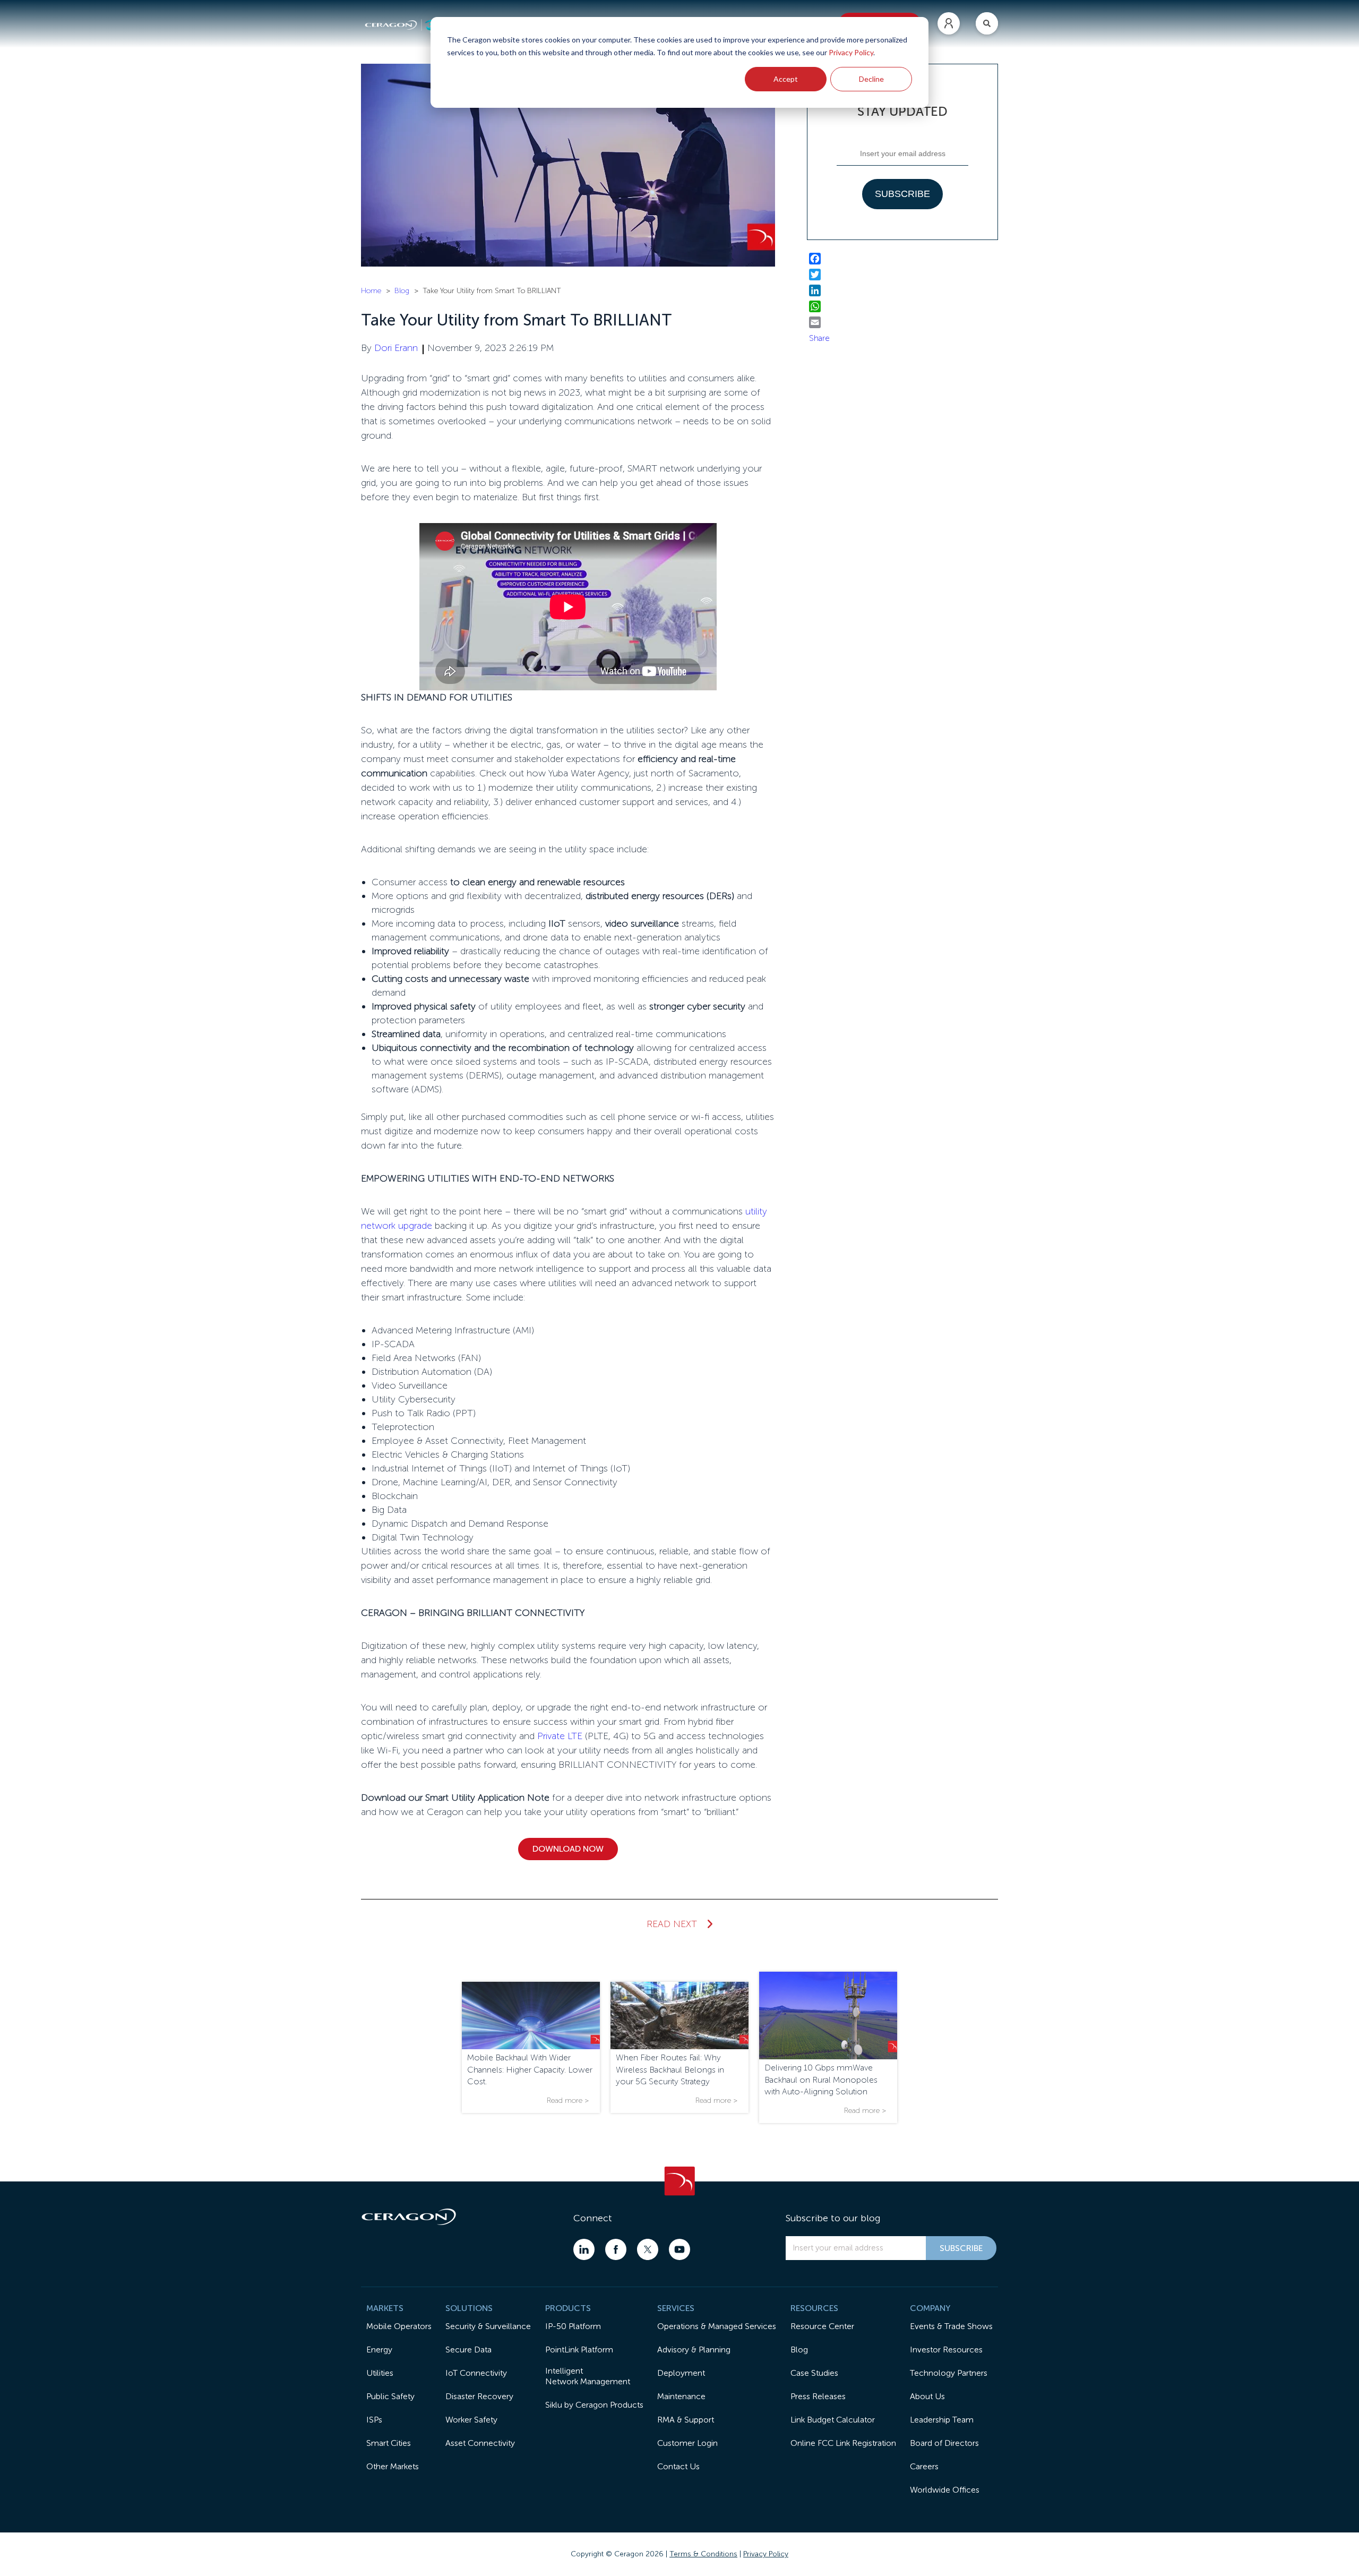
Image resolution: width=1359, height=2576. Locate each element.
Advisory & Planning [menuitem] (694, 2350)
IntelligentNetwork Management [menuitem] (588, 2376)
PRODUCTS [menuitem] (568, 2308)
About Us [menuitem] (927, 2396)
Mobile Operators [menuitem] (399, 2326)
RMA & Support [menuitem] (686, 2420)
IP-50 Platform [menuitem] (573, 2326)
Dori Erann (396, 348)
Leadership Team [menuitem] (942, 2420)
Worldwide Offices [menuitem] (945, 2490)
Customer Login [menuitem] (687, 2443)
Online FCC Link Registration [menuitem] (843, 2443)
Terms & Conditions (703, 2554)
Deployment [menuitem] (681, 2373)
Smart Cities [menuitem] (389, 2443)
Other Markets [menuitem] (393, 2466)
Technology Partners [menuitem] (949, 2373)
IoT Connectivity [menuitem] (476, 2373)
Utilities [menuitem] (380, 2373)
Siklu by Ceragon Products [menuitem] (594, 2405)
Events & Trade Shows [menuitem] (951, 2326)
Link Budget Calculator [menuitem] (833, 2420)
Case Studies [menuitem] (814, 2373)
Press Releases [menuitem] (818, 2396)
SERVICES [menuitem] (676, 2308)
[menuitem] (949, 23)
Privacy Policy (851, 52)
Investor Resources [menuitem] (946, 2350)
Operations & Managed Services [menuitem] (717, 2326)
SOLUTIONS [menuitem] (469, 2308)
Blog (402, 291)
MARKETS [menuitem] (385, 2308)
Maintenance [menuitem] (681, 2396)
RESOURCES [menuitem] (814, 2308)
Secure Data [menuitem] (468, 2350)
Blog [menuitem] (799, 2350)
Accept (786, 79)
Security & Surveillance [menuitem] (488, 2326)
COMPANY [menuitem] (930, 2308)
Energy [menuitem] (379, 2350)
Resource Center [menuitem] (822, 2326)
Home (371, 291)
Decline (871, 79)
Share (819, 338)
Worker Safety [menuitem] (471, 2420)
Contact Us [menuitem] (678, 2466)
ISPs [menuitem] (374, 2420)
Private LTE (560, 1736)
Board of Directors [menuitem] (944, 2443)
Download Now (568, 1849)
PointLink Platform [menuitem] (579, 2350)
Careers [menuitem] (924, 2466)
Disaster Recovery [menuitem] (479, 2396)
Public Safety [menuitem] (390, 2396)
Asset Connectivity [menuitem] (480, 2443)
